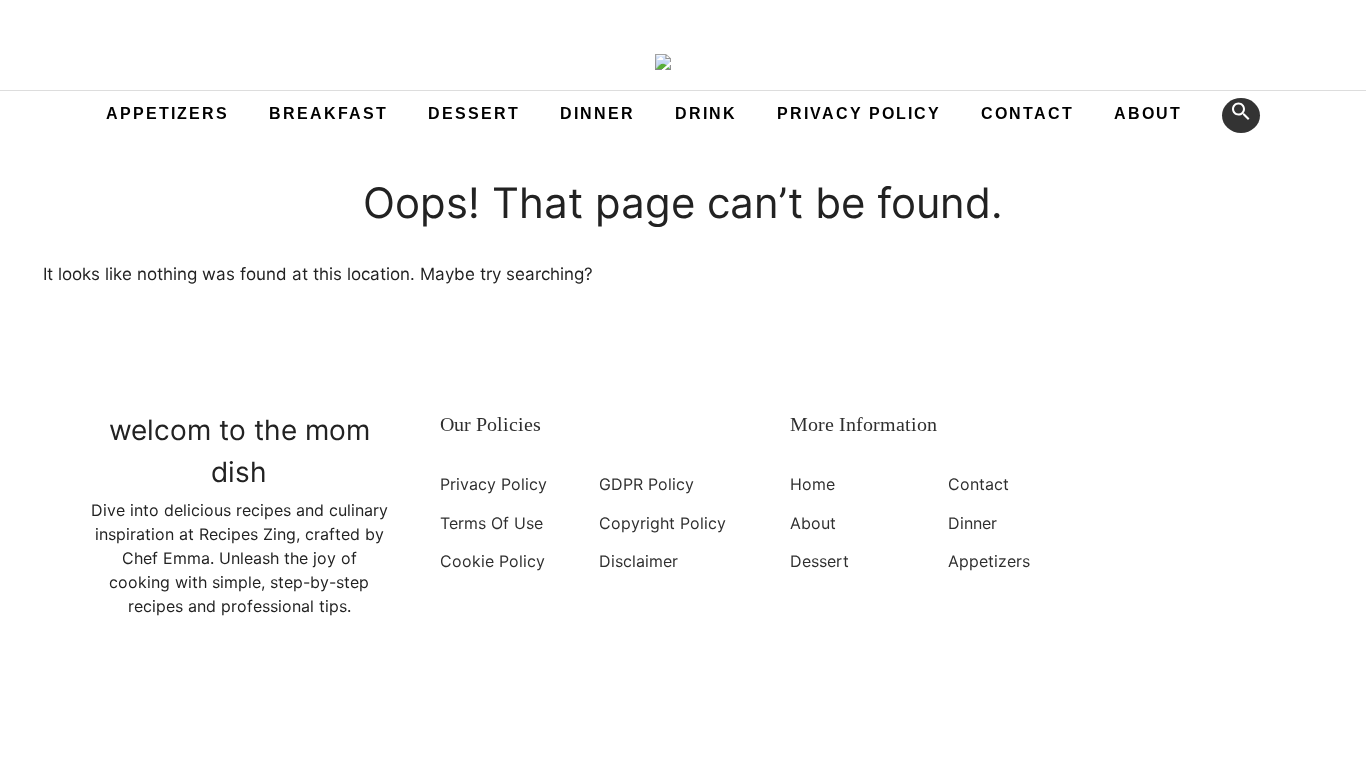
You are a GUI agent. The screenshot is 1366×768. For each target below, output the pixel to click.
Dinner (597, 113)
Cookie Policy (492, 561)
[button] (1241, 115)
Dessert (474, 113)
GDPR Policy (646, 484)
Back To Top (399, 718)
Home (812, 484)
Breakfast (328, 113)
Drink (706, 113)
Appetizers (167, 113)
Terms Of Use (491, 522)
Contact (1027, 113)
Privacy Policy (859, 113)
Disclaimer (638, 561)
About (1148, 113)
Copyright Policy (662, 522)
